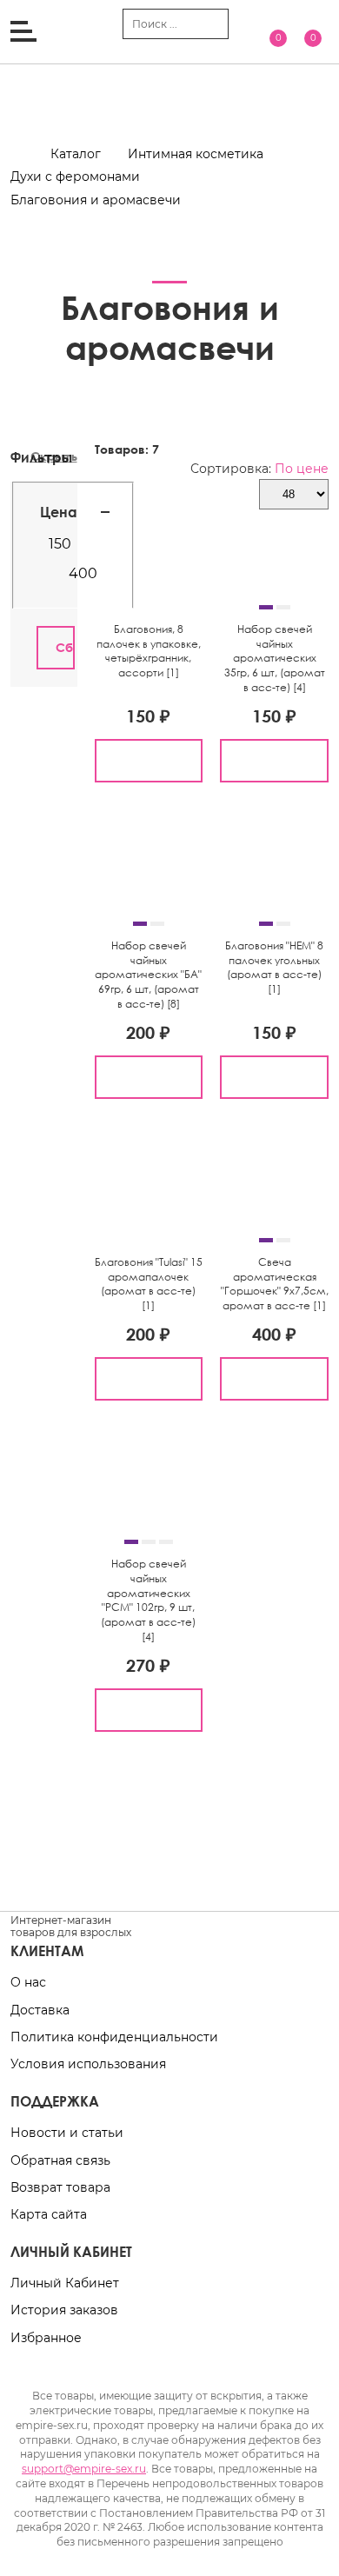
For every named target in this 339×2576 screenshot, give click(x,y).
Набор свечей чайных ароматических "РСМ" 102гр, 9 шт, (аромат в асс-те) (148, 1593)
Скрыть (54, 456)
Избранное (46, 2338)
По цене (302, 469)
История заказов (64, 2310)
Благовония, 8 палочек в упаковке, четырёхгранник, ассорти (149, 651)
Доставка (40, 2010)
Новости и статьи (67, 2133)
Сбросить (65, 647)
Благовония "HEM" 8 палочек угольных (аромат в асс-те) (274, 960)
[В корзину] (149, 761)
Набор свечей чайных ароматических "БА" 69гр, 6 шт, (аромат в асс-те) (148, 975)
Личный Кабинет (65, 2283)
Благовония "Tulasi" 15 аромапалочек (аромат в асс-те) (149, 1277)
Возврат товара (60, 2187)
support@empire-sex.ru (84, 2469)
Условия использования (88, 2064)
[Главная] (29, 154)
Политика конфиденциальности (114, 2037)
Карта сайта (49, 2214)
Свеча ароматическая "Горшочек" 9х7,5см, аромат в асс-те (275, 1284)
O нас (28, 1982)
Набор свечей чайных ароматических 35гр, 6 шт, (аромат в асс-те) (275, 658)
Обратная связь (60, 2160)
